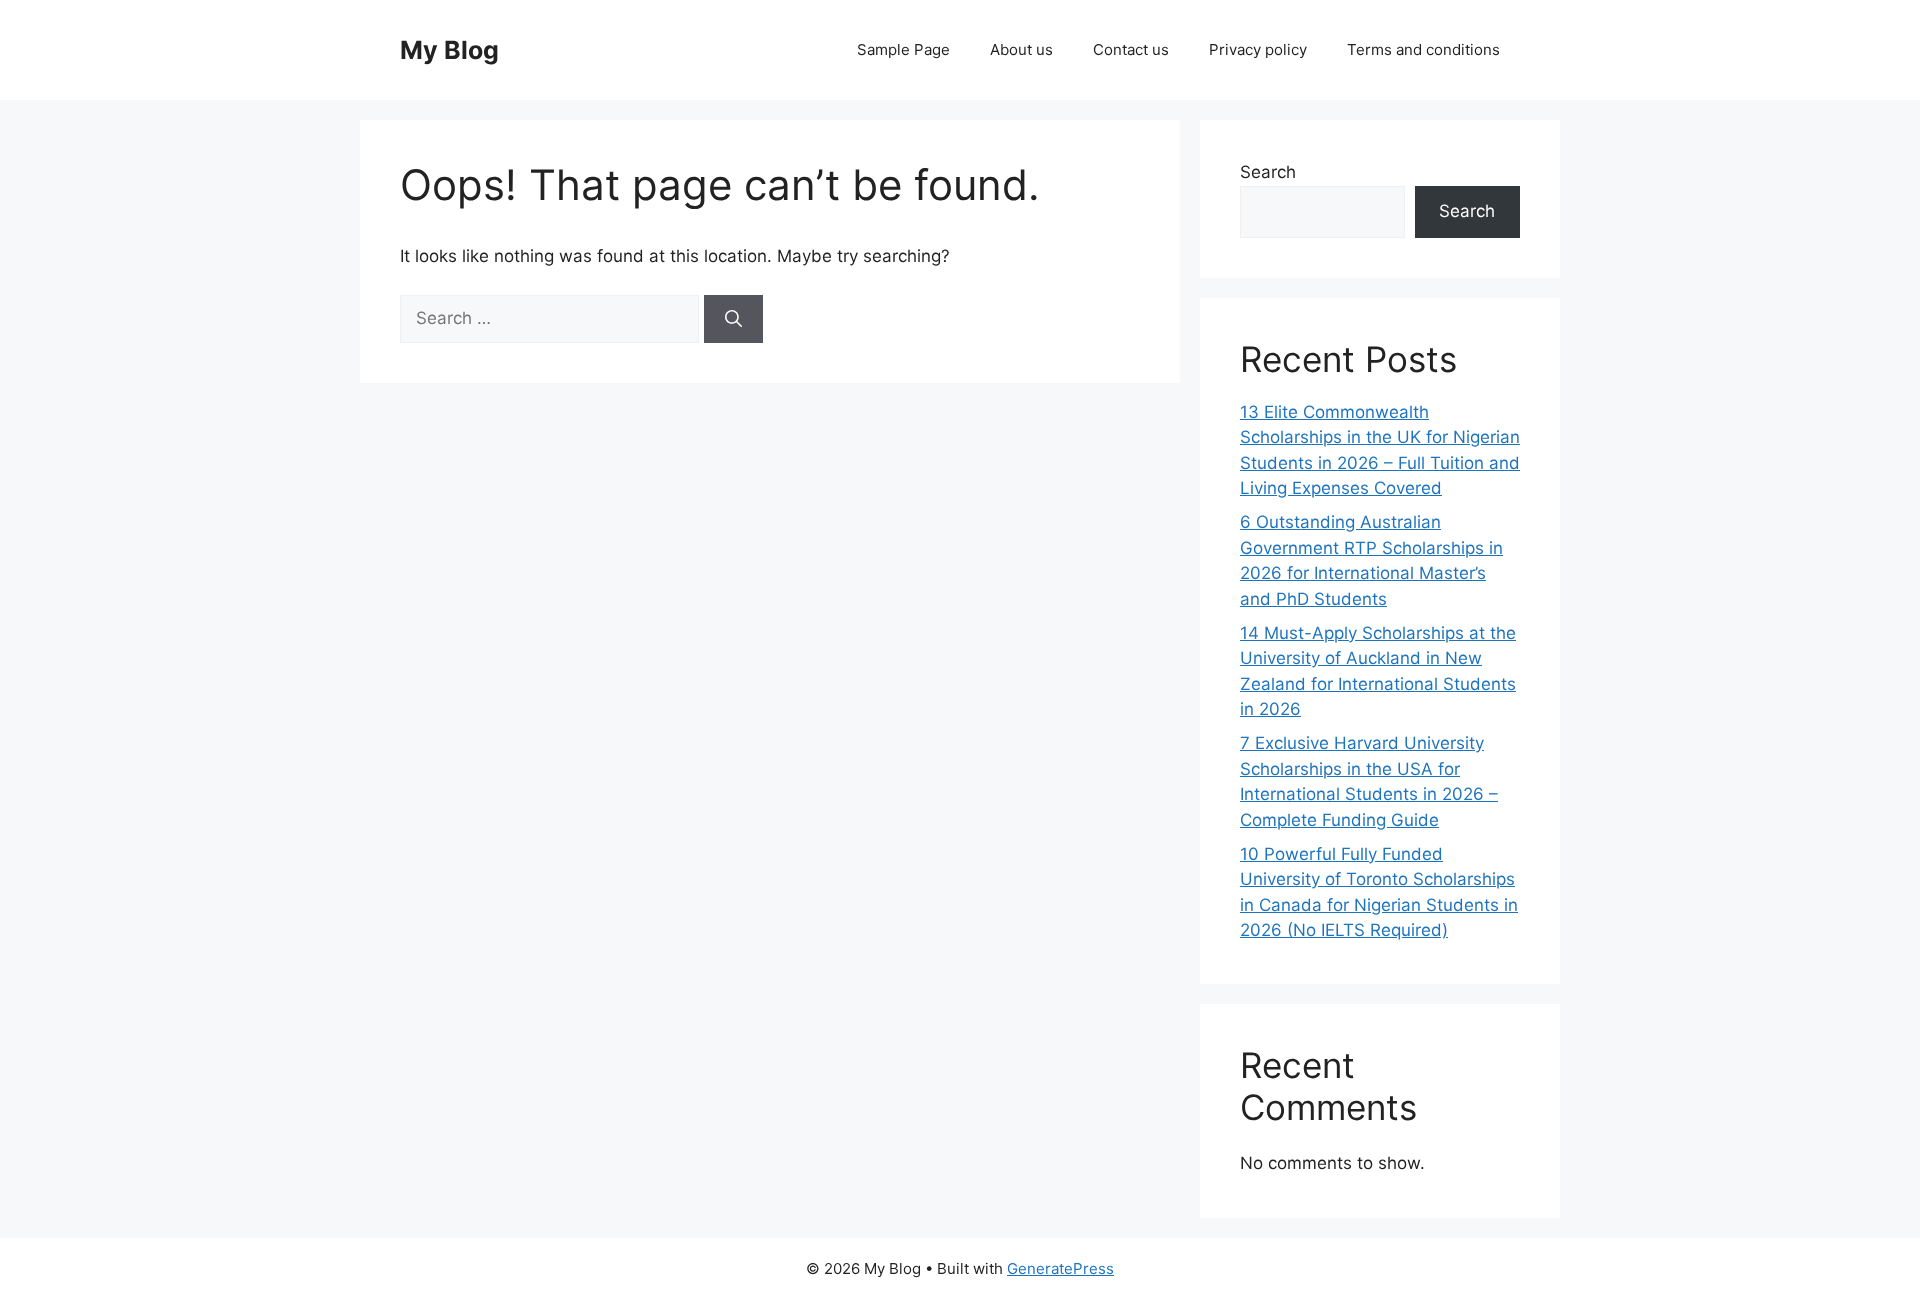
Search (1268, 172)
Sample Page (903, 49)
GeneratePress (1060, 1268)
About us (1021, 49)
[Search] (733, 319)
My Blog (449, 50)
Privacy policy (1258, 49)
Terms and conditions (1423, 49)
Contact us (1131, 49)
